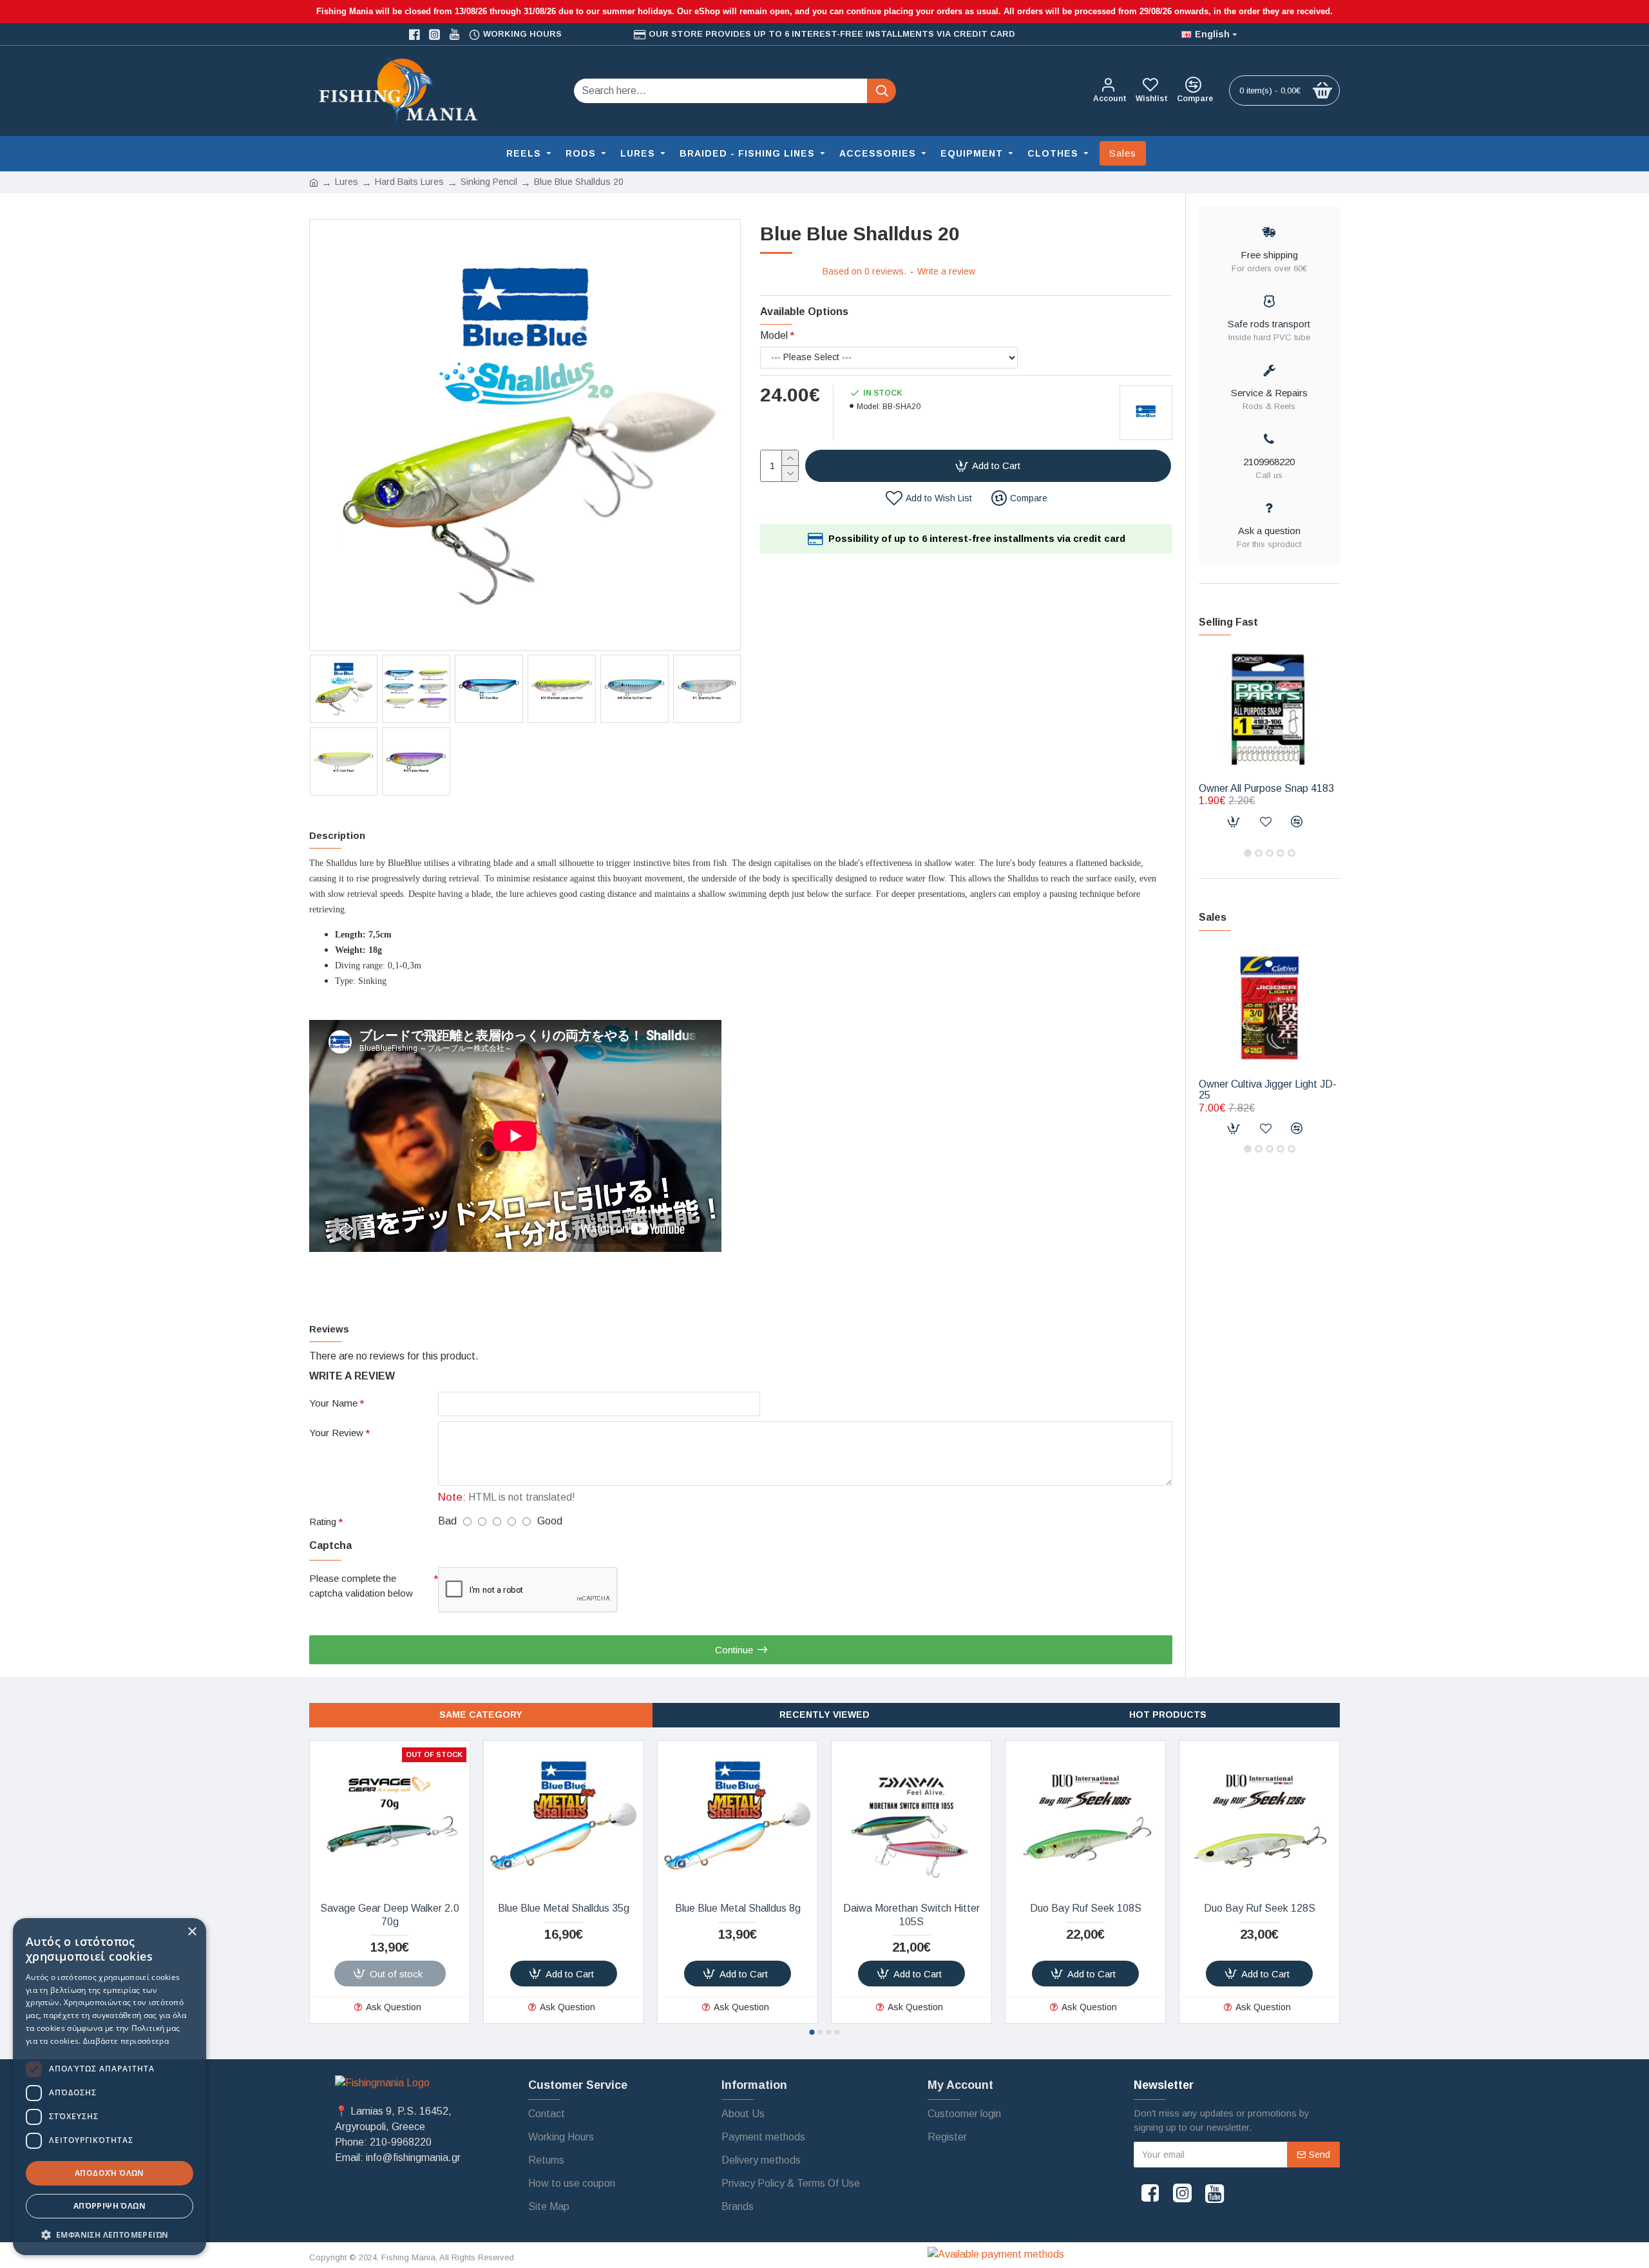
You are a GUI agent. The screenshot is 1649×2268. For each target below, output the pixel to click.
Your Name (333, 1403)
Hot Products (1168, 1715)
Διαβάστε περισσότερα (126, 2041)
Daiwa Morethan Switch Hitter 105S (911, 1915)
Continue (734, 1650)
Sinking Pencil (489, 182)
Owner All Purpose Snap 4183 (1266, 788)
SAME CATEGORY (481, 1715)
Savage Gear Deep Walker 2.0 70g (390, 1915)
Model (774, 335)
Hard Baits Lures (409, 182)
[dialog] (110, 2087)
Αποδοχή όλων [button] (110, 2173)
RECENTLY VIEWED (824, 1715)
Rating (323, 1522)
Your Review (336, 1433)
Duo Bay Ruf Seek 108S (1086, 1908)
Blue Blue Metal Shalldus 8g (738, 1908)
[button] (1248, 853)
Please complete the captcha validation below (361, 1586)
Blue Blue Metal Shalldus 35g (564, 1908)
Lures (347, 182)
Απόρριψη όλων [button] (110, 2206)
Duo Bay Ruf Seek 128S (1260, 1908)
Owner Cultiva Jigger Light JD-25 (1268, 1090)
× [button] (192, 1932)
